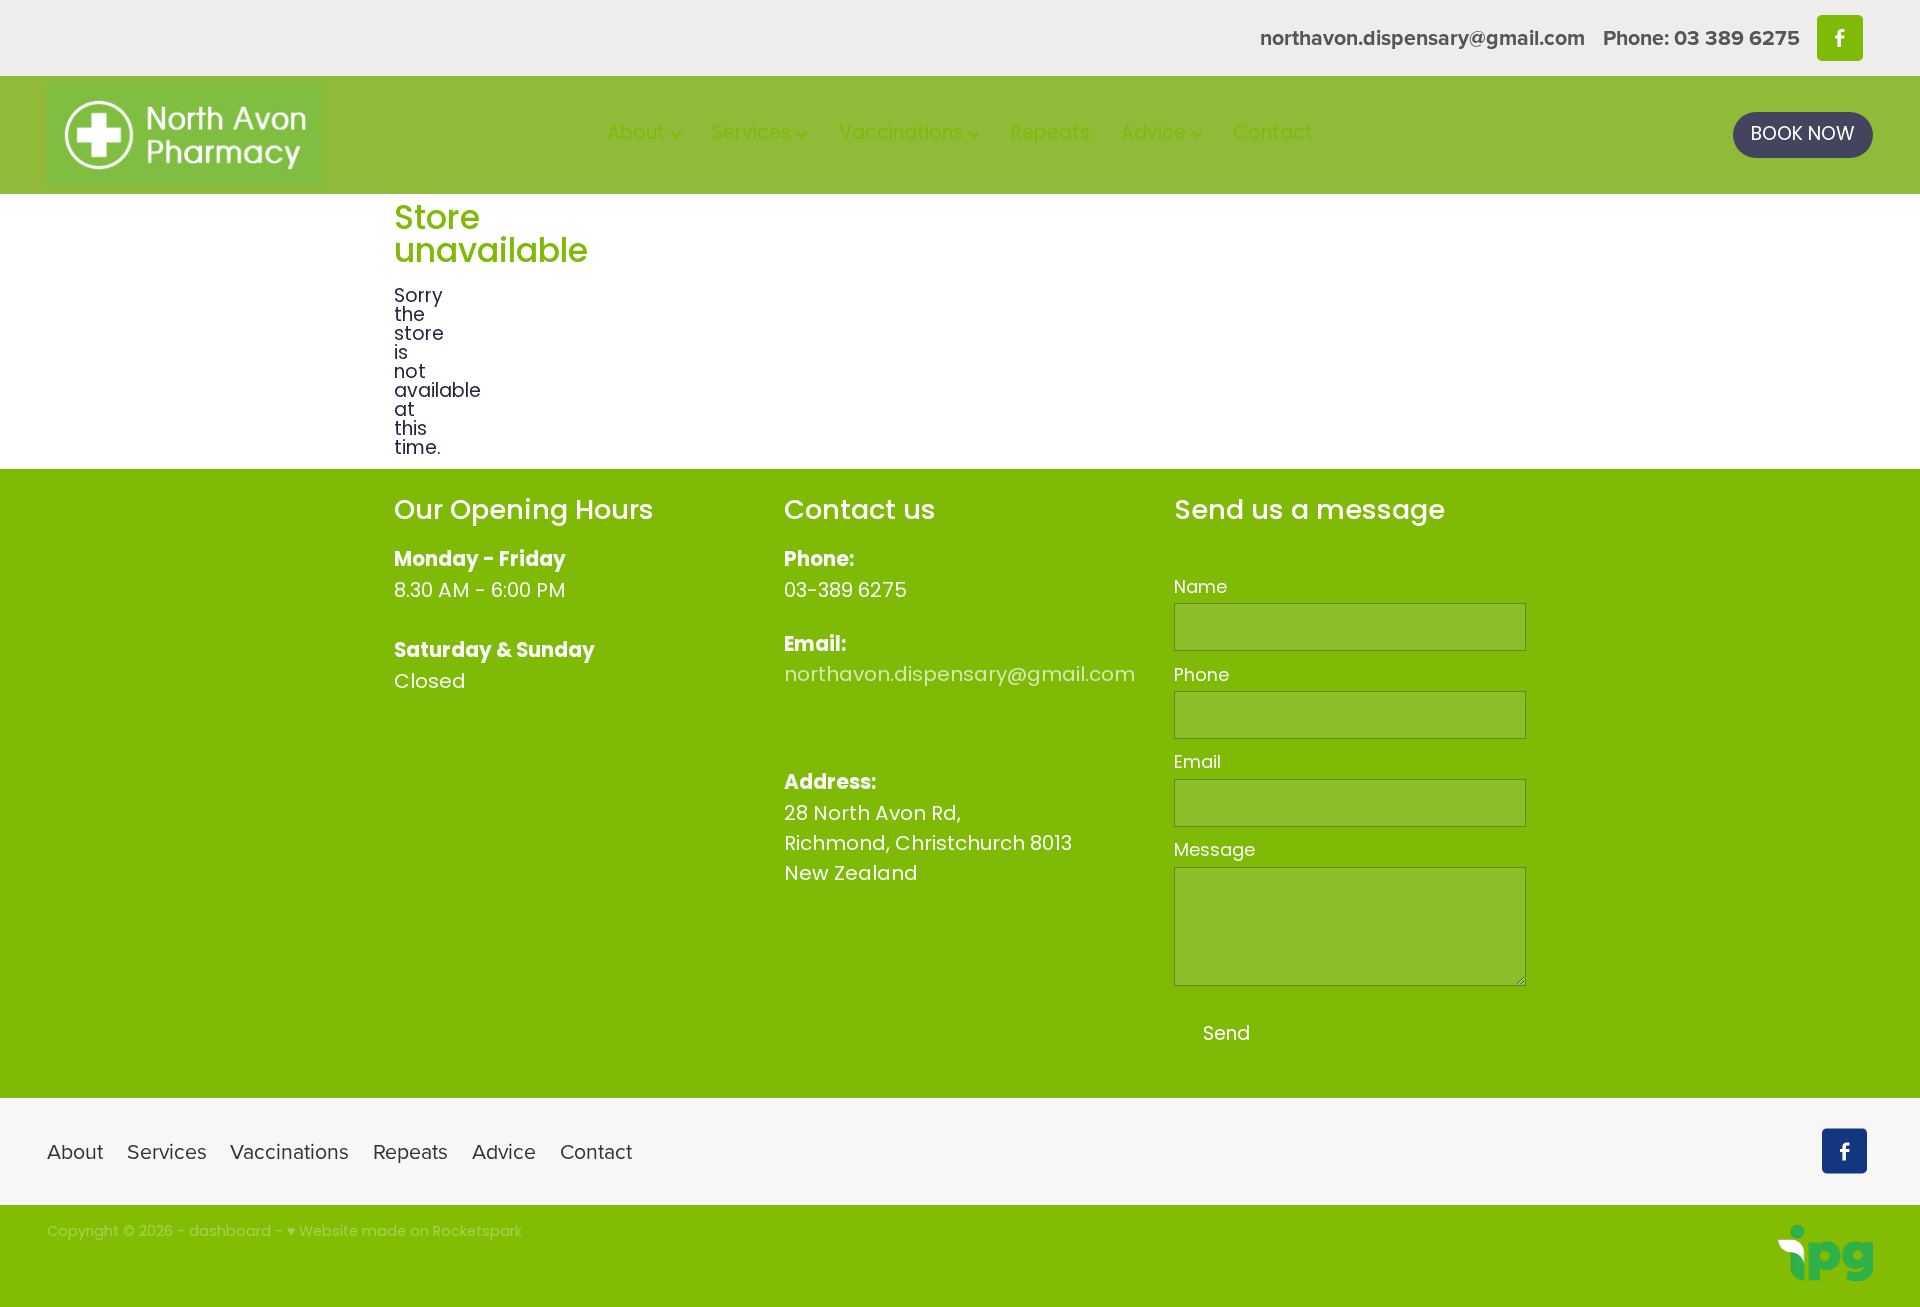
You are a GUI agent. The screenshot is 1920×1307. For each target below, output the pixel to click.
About (638, 134)
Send (1226, 1035)
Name (1200, 589)
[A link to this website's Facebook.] (1839, 37)
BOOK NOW (1803, 135)
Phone (1201, 677)
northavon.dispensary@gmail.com (1422, 37)
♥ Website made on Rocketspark (404, 1232)
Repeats (1050, 134)
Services (754, 134)
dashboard (230, 1232)
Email (1197, 764)
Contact (1273, 134)
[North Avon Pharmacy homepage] (229, 135)
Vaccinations (903, 134)
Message (1214, 852)
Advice (1156, 134)
